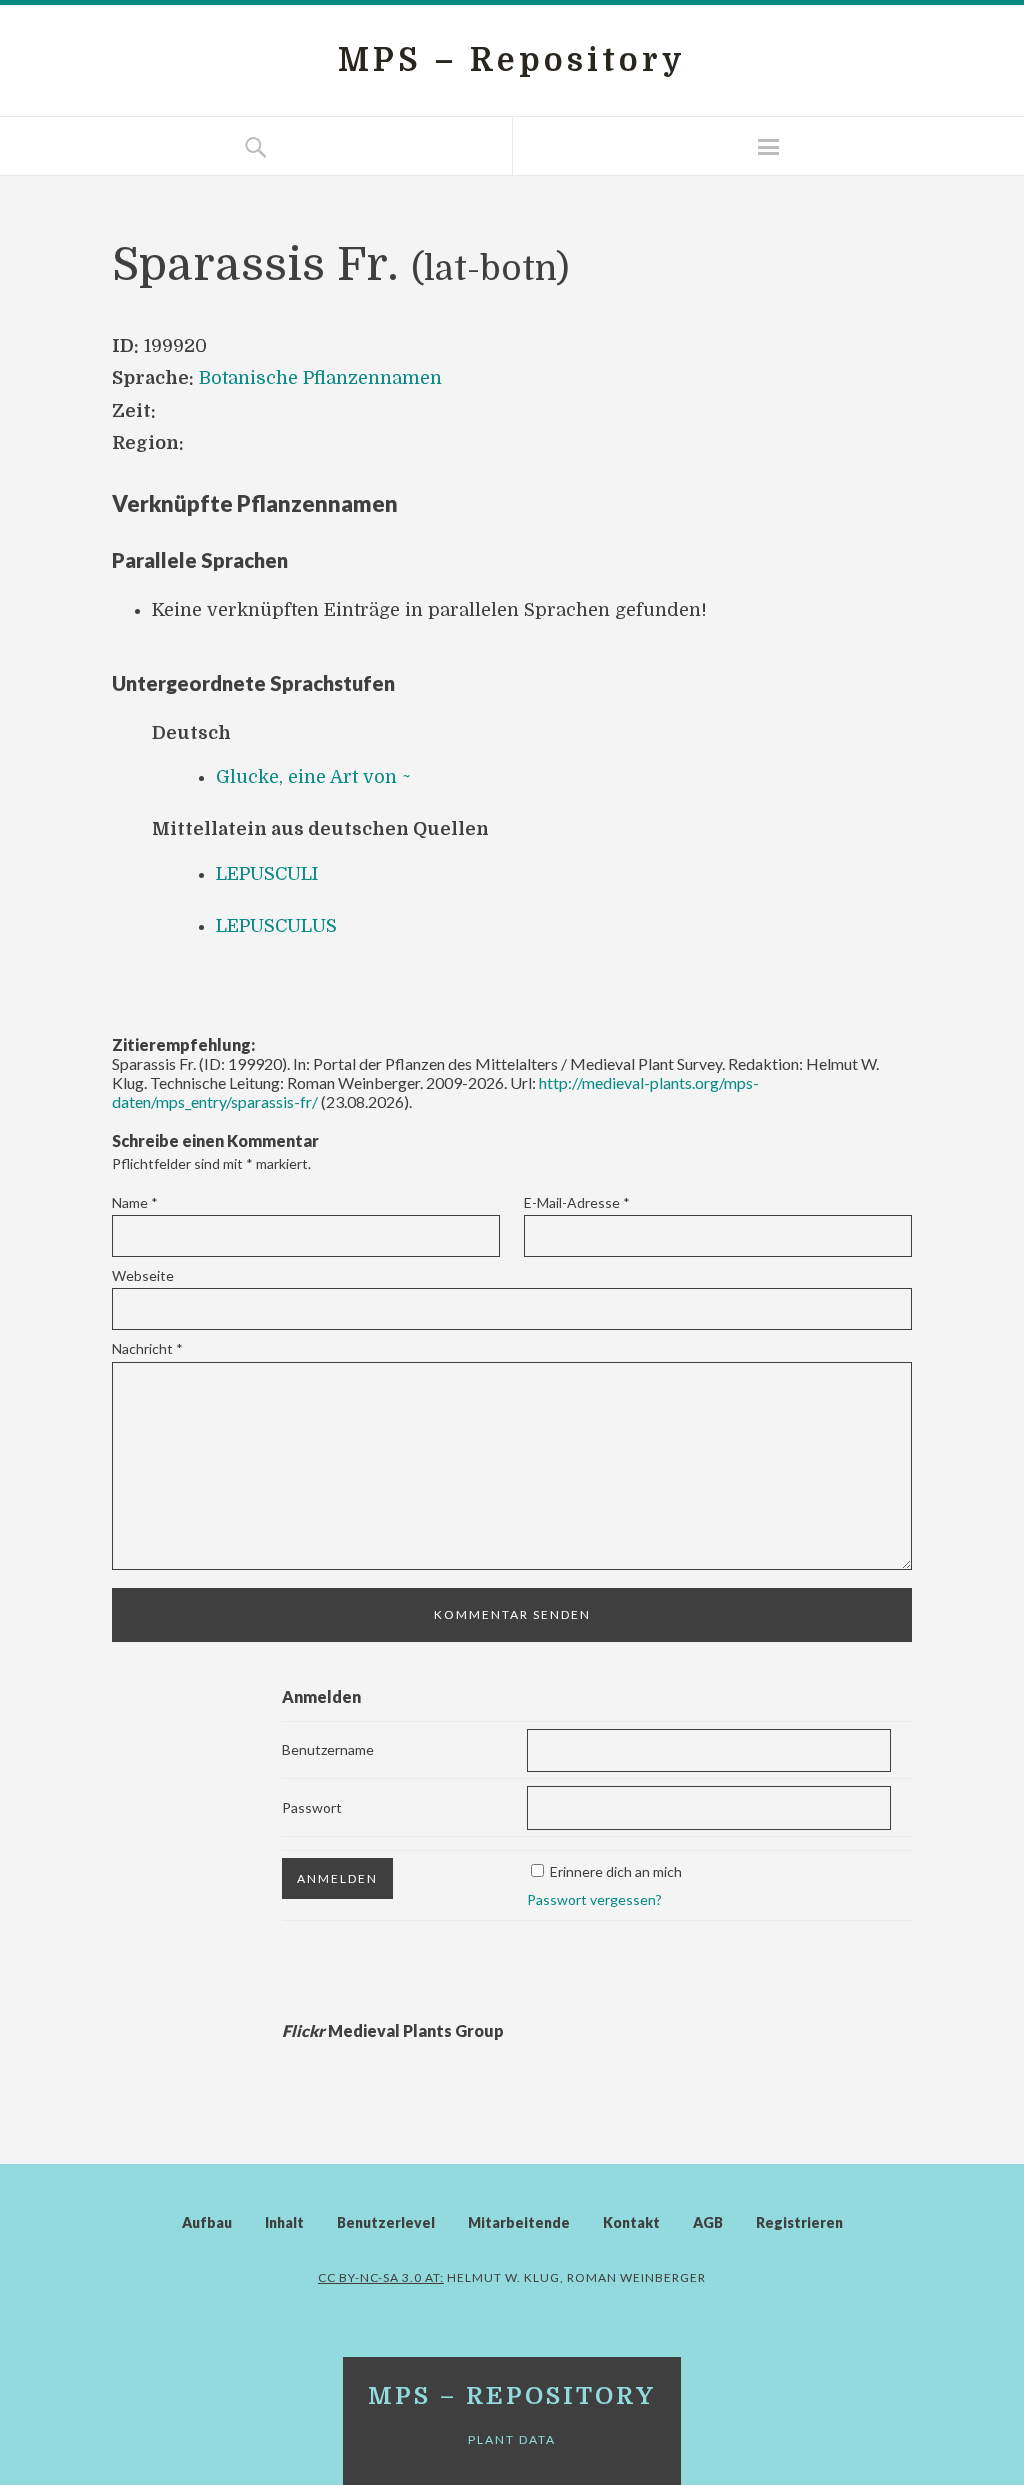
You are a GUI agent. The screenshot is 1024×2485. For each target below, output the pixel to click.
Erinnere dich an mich (616, 1871)
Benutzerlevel (386, 2222)
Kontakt (631, 2222)
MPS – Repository (512, 60)
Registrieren (799, 2222)
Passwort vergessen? (594, 1899)
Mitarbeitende (519, 2222)
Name (135, 1202)
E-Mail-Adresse (577, 1202)
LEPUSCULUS (276, 926)
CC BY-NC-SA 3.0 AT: (381, 2277)
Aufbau (207, 2222)
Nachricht (147, 1348)
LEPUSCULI (267, 874)
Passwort (312, 1807)
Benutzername (328, 1749)
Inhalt (284, 2222)
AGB (708, 2222)
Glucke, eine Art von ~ (313, 777)
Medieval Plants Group (393, 2030)
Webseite (143, 1275)
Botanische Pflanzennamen (320, 378)
